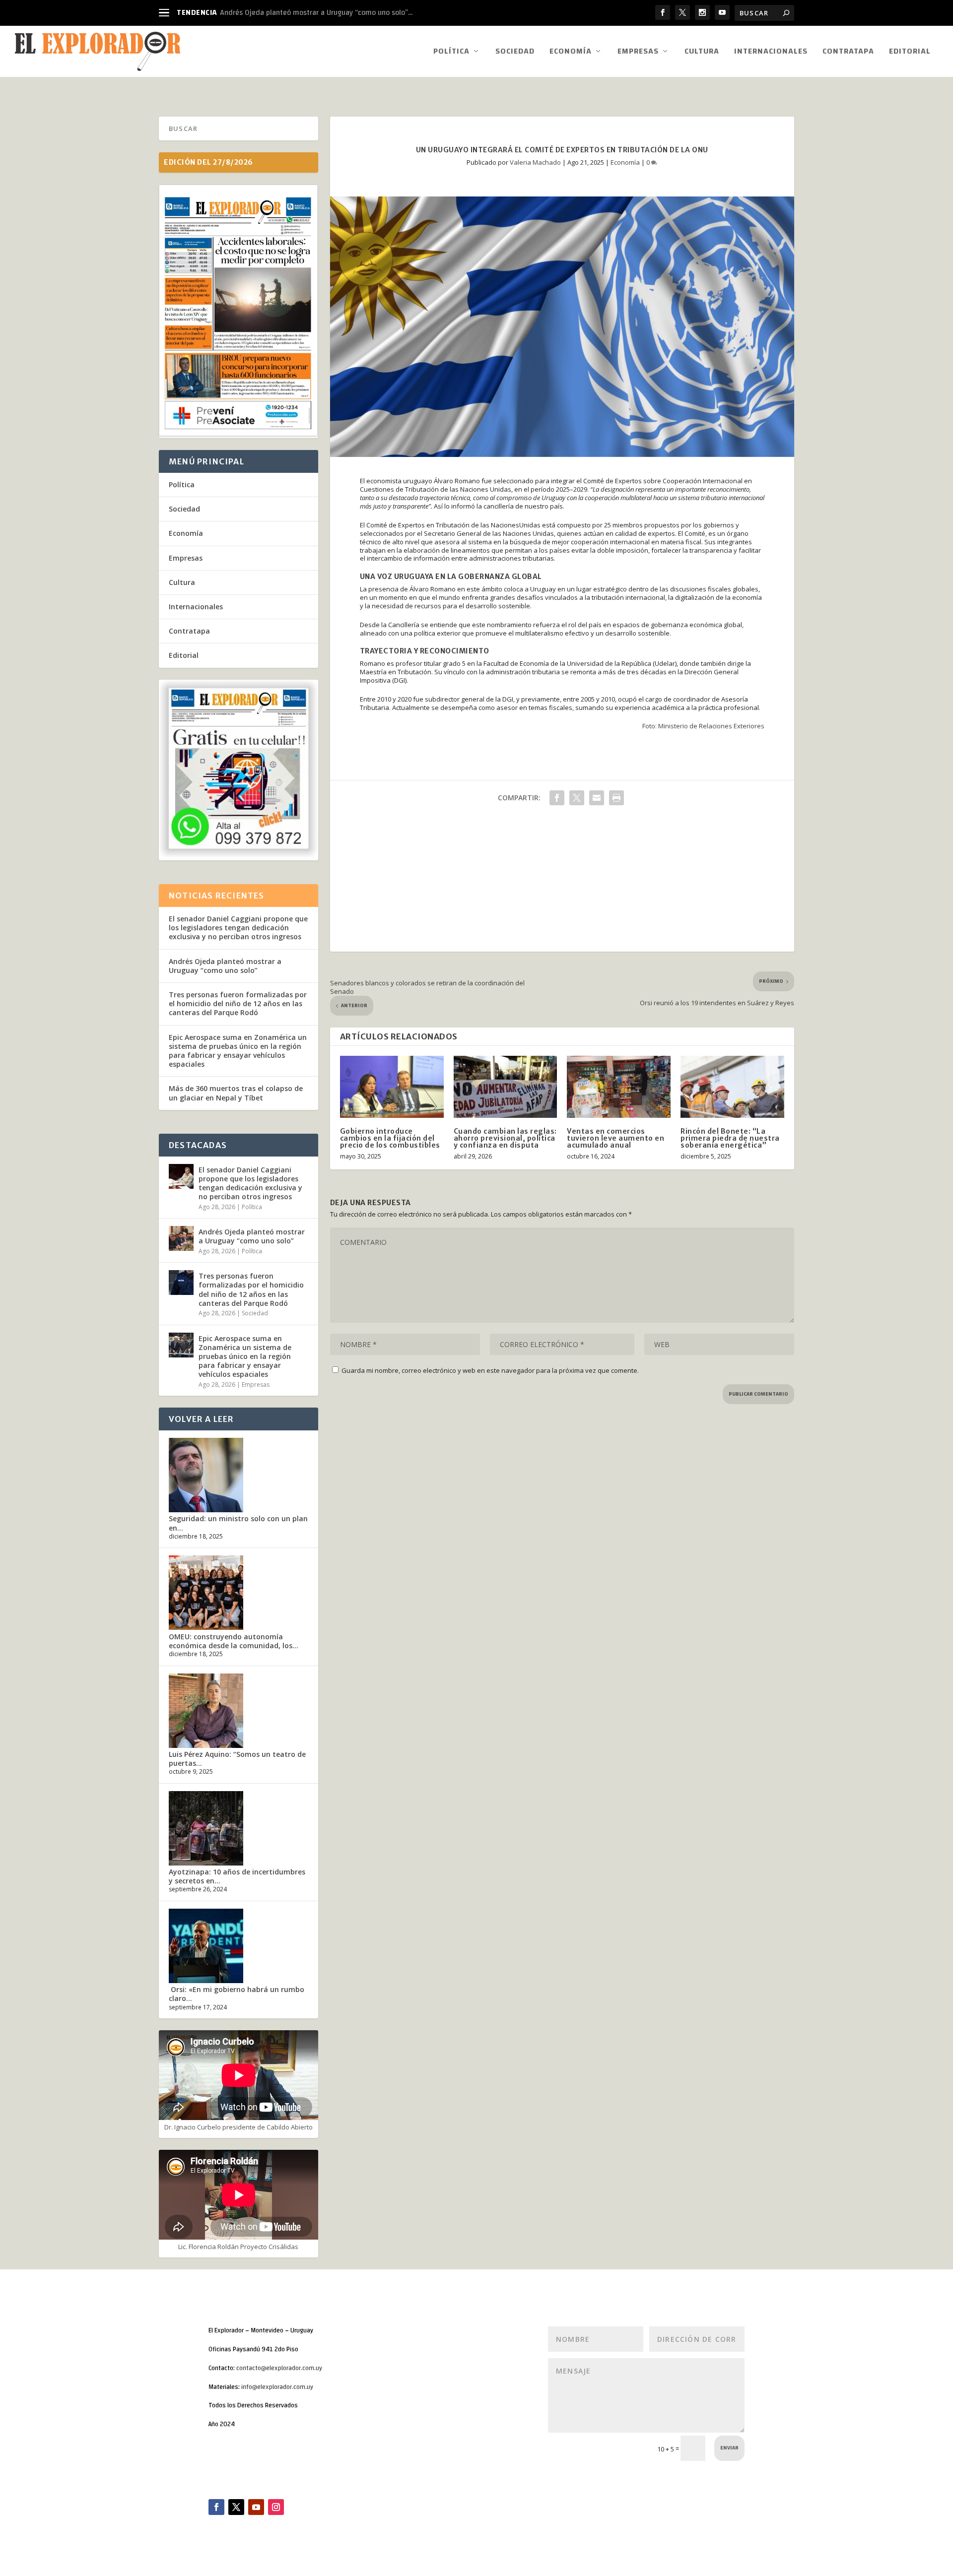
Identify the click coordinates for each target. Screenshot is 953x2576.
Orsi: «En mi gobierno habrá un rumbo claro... (237, 1994)
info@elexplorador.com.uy (277, 2387)
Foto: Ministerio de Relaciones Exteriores (703, 726)
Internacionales (771, 53)
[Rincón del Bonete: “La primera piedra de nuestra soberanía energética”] (732, 1087)
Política (451, 53)
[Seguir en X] (236, 2507)
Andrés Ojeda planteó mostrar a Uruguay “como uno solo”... (316, 13)
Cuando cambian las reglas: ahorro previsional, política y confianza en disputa (505, 1138)
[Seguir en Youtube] (256, 2507)
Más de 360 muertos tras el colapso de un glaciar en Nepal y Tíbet (236, 1093)
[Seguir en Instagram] (276, 2507)
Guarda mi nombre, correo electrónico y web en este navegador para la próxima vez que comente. (490, 1370)
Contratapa (848, 53)
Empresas (638, 53)
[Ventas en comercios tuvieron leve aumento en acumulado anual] (619, 1087)
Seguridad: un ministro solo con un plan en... (238, 1523)
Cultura (702, 53)
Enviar (729, 2448)
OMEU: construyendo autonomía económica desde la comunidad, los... (234, 1641)
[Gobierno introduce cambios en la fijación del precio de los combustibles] (392, 1087)
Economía (571, 53)
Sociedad (515, 53)
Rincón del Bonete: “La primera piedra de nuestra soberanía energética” (730, 1138)
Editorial (910, 53)
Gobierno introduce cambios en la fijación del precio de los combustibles (390, 1138)
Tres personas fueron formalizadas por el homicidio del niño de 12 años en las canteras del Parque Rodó (238, 1003)
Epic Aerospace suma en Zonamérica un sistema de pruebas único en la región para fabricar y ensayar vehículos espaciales (238, 1051)
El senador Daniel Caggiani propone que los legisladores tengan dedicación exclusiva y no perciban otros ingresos (238, 928)
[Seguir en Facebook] (216, 2507)
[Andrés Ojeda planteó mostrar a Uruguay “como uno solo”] (181, 1238)
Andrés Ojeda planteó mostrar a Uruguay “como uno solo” (225, 966)
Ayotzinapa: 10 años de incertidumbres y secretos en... (237, 1876)
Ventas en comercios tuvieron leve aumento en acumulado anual (615, 1138)
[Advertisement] (562, 882)
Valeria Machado (535, 162)
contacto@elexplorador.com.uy (279, 2368)
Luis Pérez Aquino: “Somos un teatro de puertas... (237, 1759)
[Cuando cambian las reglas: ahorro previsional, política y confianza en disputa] (506, 1087)
